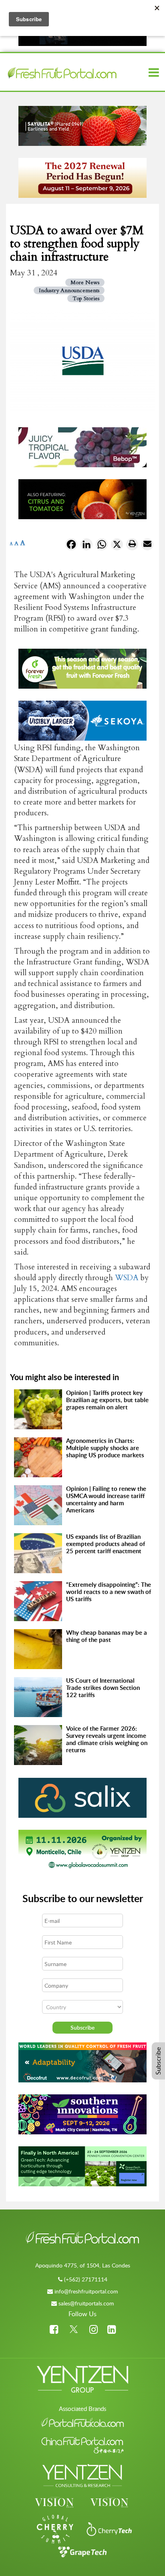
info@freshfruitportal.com (86, 2291)
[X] (117, 546)
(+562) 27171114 (86, 2279)
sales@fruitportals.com (86, 2303)
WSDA (127, 1278)
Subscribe (158, 2061)
